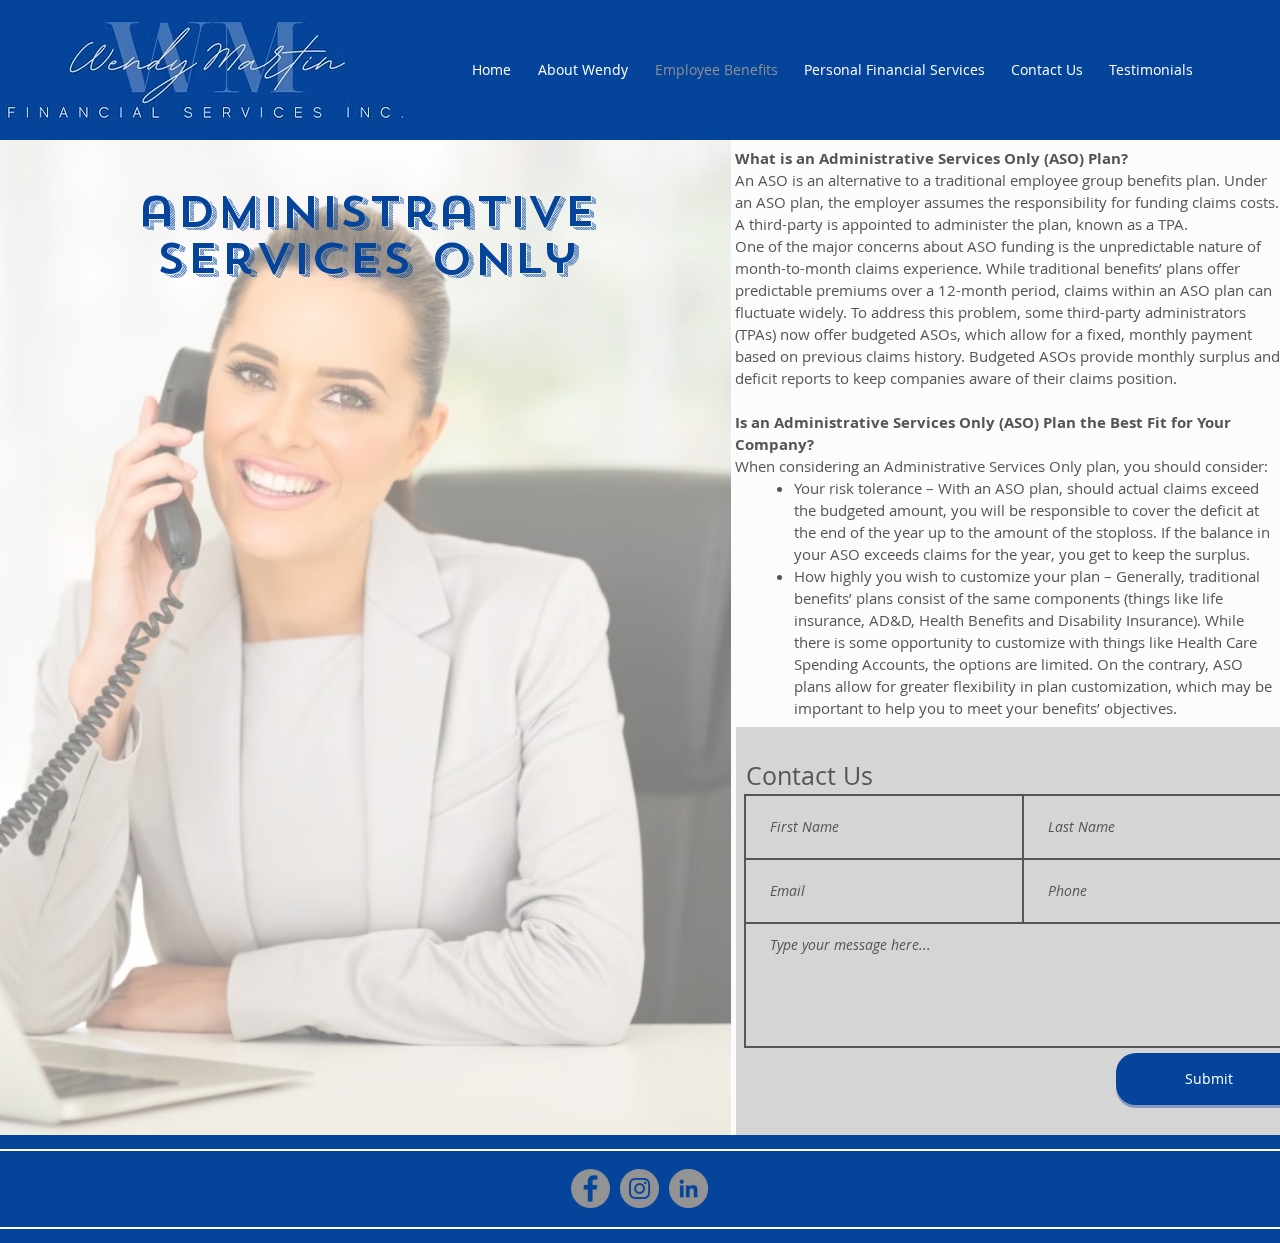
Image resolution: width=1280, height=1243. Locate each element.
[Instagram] (639, 1188)
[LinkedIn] (688, 1188)
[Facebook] (590, 1188)
